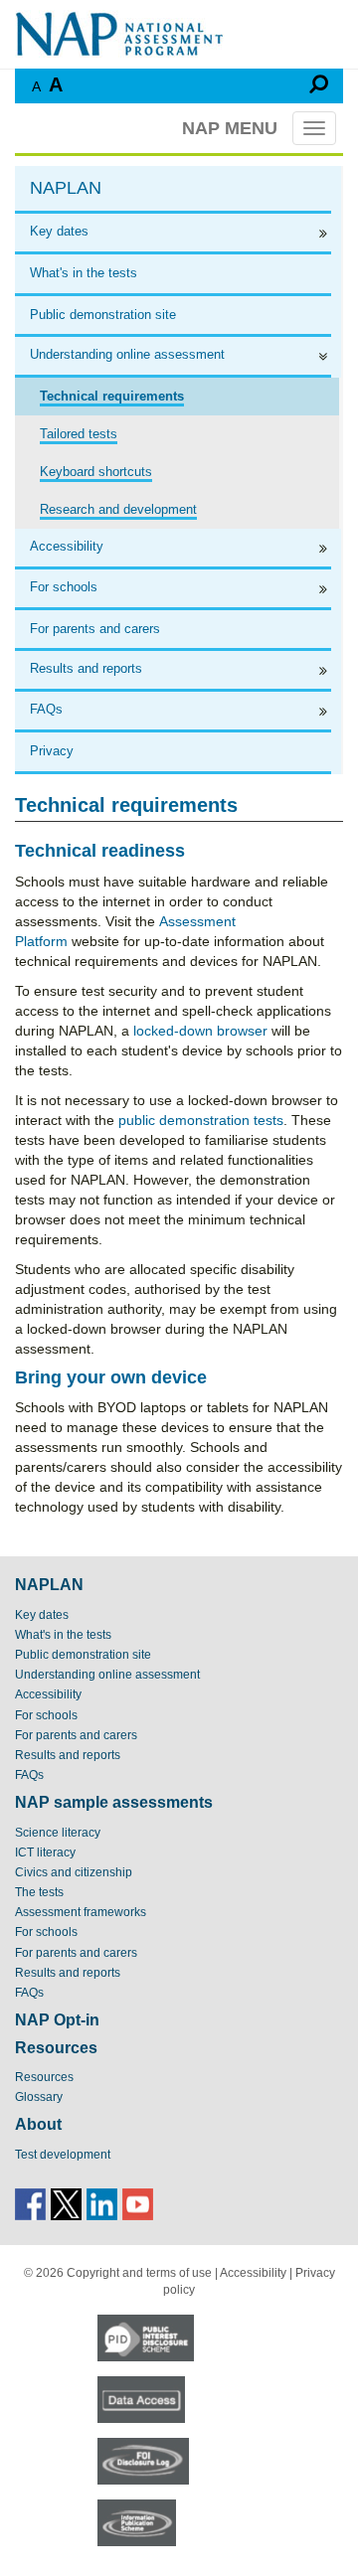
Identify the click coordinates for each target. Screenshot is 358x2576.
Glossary (39, 2097)
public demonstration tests (201, 1120)
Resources (44, 2077)
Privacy (52, 751)
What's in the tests (84, 273)
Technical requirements (112, 396)
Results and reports (86, 668)
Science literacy (58, 1833)
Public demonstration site (103, 315)
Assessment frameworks (81, 1912)
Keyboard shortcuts (96, 472)
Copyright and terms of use (139, 2273)
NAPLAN (66, 188)
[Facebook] (30, 2203)
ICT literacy (45, 1852)
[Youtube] (138, 2203)
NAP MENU (230, 128)
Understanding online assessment (127, 354)
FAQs (46, 709)
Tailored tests (79, 434)
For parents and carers (95, 629)
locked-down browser (200, 1031)
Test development (63, 2155)
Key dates (59, 231)
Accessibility (67, 546)
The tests (39, 1892)
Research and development (118, 509)
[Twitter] (66, 2203)
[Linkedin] (102, 2203)
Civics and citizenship (74, 1872)
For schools (64, 587)
